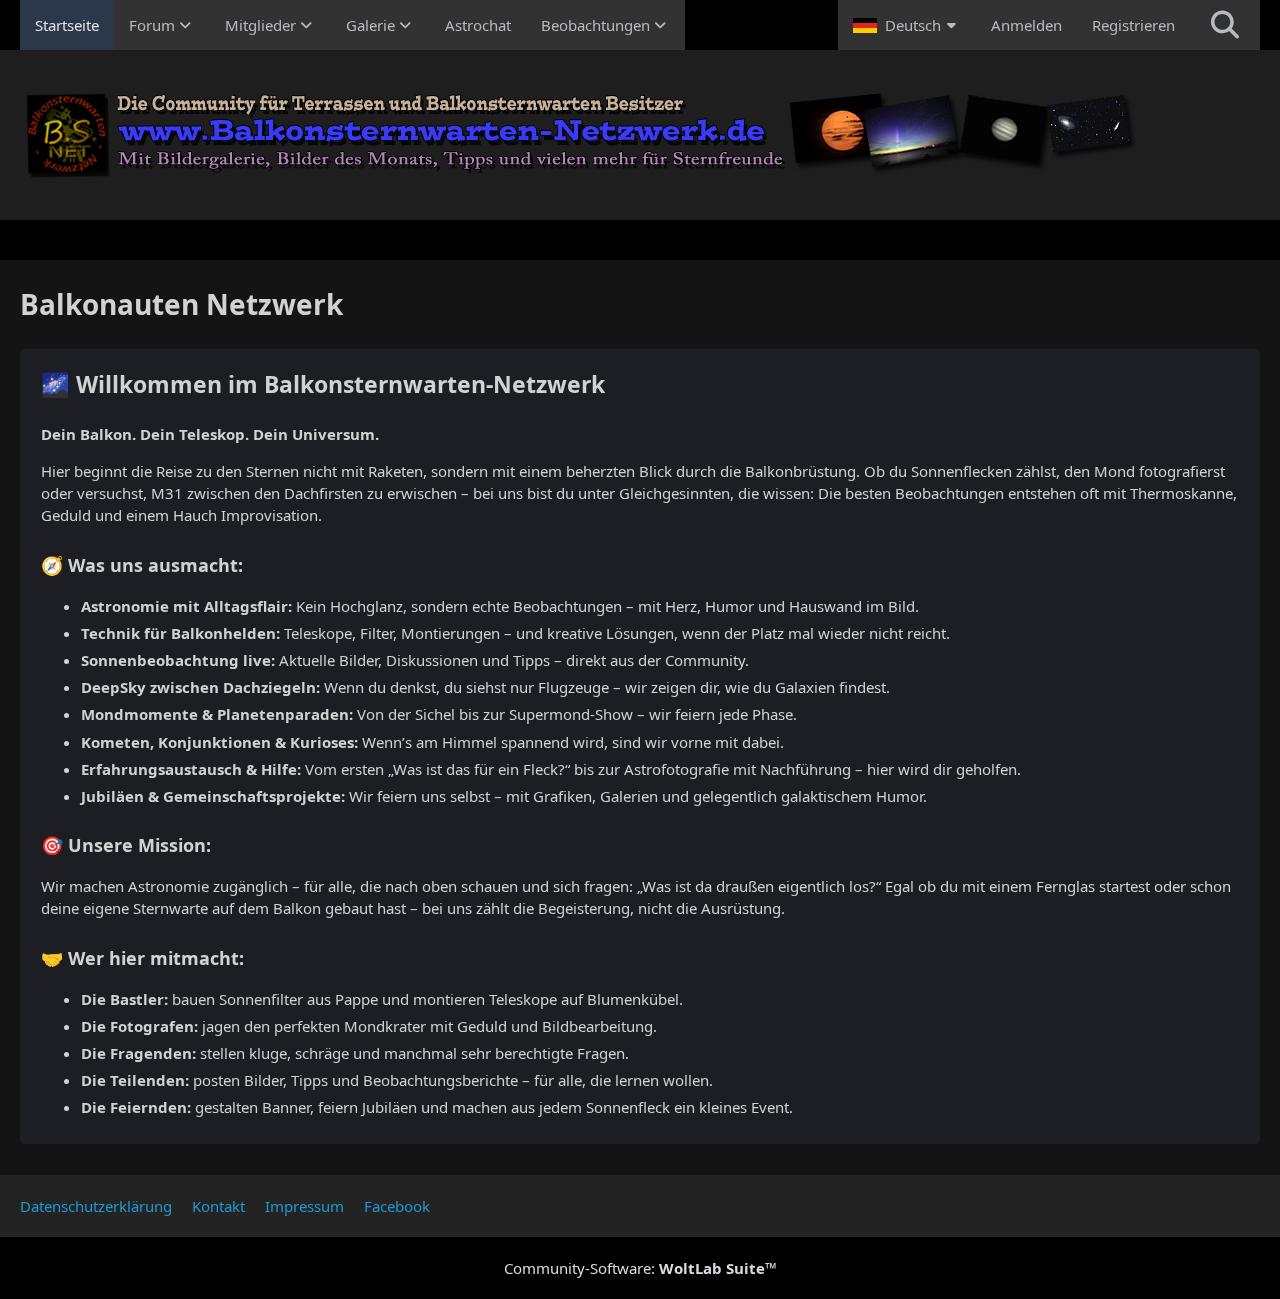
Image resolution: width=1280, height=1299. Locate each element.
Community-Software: (640, 1268)
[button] (907, 25)
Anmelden (1026, 25)
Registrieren (1133, 25)
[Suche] (1225, 25)
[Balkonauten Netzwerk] (640, 135)
